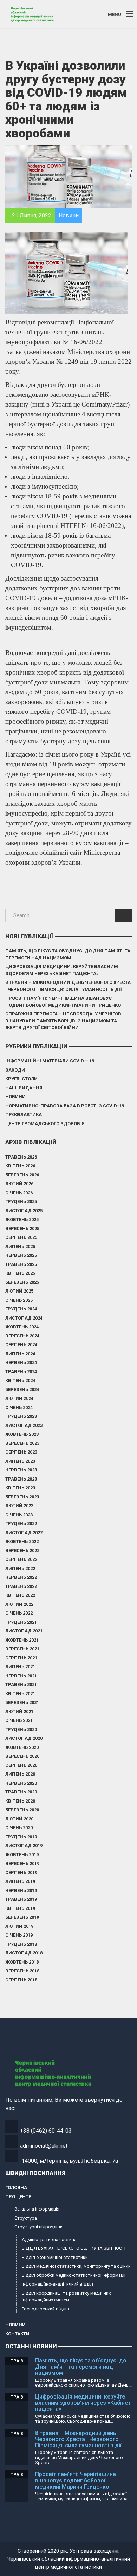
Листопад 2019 (24, 1846)
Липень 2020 (20, 1774)
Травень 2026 (21, 1157)
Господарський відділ (45, 2309)
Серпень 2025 (21, 1237)
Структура (26, 2218)
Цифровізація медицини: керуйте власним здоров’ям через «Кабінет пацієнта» (62, 970)
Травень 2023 (21, 1479)
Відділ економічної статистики (55, 2257)
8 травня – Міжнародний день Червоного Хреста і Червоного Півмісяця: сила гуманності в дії (68, 986)
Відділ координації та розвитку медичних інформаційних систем (66, 2297)
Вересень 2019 (22, 1863)
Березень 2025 (22, 1282)
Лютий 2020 (19, 1819)
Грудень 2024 (21, 1309)
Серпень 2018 (21, 1980)
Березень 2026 (22, 1175)
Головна (16, 2188)
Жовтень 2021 (22, 1640)
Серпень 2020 (21, 1765)
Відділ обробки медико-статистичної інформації (74, 2275)
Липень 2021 (20, 1667)
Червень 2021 (21, 1676)
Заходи (15, 1070)
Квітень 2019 (20, 1908)
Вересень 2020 (22, 1756)
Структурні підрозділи (38, 2227)
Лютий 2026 (19, 1184)
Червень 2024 (21, 1363)
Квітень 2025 (20, 1273)
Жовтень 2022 (22, 1541)
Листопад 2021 (24, 1631)
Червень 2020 (21, 1783)
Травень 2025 (21, 1264)
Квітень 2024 (20, 1380)
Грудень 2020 (21, 1729)
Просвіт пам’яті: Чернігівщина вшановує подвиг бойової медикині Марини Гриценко (63, 1002)
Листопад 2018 (24, 1953)
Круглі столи (21, 1079)
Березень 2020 (22, 1810)
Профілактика (24, 1115)
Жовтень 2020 (22, 1747)
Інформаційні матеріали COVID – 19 (50, 1061)
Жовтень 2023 (22, 1434)
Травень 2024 (21, 1372)
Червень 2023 (21, 1470)
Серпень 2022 (21, 1559)
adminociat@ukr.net (44, 2146)
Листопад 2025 (24, 1211)
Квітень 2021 (20, 1694)
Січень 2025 (19, 1300)
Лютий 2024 (19, 1398)
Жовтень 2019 (22, 1855)
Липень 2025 (20, 1246)
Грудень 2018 (21, 1944)
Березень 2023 (22, 1497)
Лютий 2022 (19, 1604)
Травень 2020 (21, 1792)
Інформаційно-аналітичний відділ (57, 2284)
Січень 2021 (19, 1720)
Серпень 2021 (21, 1658)
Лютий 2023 (19, 1506)
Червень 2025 (21, 1255)
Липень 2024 (20, 1354)
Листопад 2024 (24, 1318)
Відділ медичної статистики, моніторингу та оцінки (76, 2266)
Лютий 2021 (19, 1712)
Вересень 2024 (22, 1336)
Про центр (18, 2197)
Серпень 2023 (21, 1452)
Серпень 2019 (21, 1873)
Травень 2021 (21, 1685)
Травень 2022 (21, 1586)
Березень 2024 (22, 1390)
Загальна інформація (37, 2209)
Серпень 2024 (21, 1345)
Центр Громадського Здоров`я (45, 1124)
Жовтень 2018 (22, 1962)
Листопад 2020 (24, 1738)
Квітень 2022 (20, 1595)
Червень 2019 (21, 1890)
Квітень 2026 (20, 1166)
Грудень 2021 (21, 1622)
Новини (15, 1097)
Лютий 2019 (19, 1926)
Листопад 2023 (24, 1425)
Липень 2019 (20, 1881)
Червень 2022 (21, 1577)
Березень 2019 (22, 1917)
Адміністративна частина (49, 2239)
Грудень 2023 (21, 1416)
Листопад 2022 (24, 1533)
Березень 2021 (22, 1702)
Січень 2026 (19, 1193)
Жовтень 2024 (22, 1327)
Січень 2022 (19, 1613)
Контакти (17, 2334)
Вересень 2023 (22, 1443)
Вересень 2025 (22, 1229)
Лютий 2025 (19, 1291)
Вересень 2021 (22, 1649)
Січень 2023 (19, 1515)
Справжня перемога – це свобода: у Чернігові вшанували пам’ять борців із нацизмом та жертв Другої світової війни (64, 1021)
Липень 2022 (20, 1568)
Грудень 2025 (21, 1202)
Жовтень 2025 (22, 1219)
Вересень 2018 (22, 1971)
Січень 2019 (19, 1935)
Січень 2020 (19, 1828)
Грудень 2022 (21, 1524)
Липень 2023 (20, 1461)
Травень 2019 (21, 1899)
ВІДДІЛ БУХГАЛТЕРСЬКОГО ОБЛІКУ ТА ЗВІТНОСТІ (74, 2248)
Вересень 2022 (22, 1551)
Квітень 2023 (20, 1488)
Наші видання (24, 1088)
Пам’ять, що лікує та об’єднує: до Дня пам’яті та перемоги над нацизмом (68, 954)
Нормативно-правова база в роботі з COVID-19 (65, 1106)
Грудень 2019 (21, 1837)
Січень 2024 (19, 1407)
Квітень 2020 (20, 1801)
